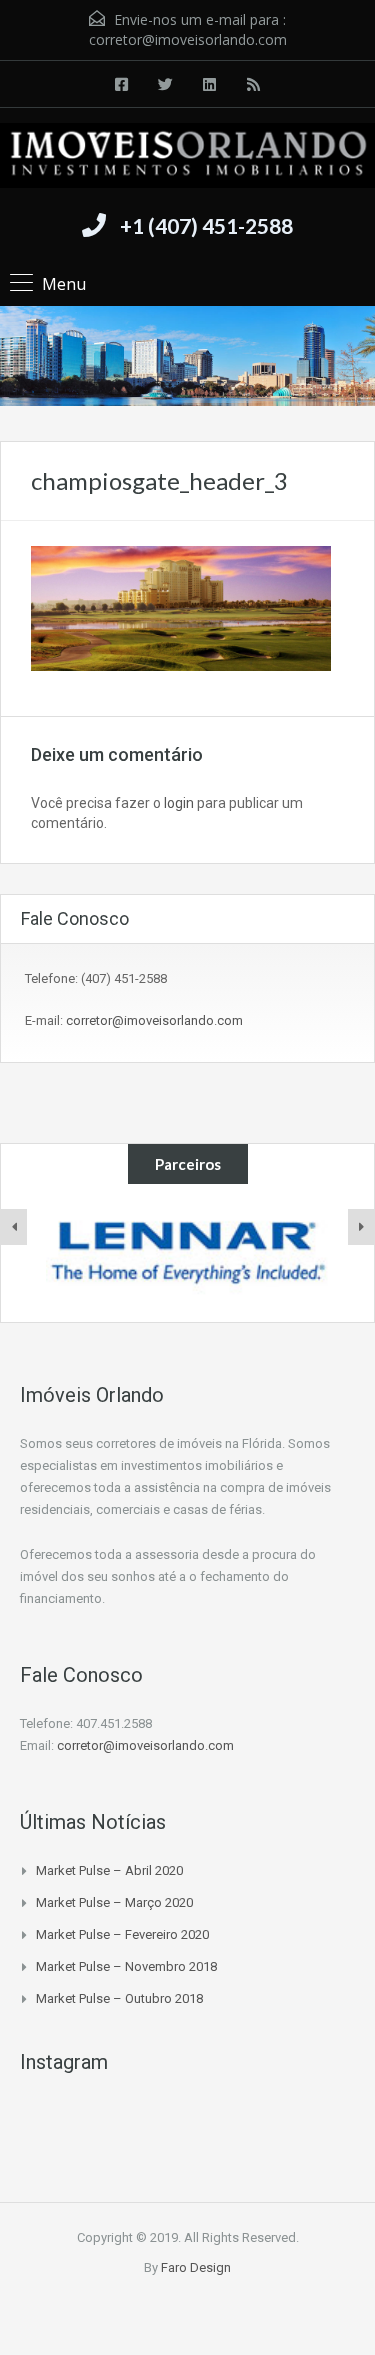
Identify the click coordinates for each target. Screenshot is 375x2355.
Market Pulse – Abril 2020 (109, 1870)
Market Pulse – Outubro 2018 (119, 1998)
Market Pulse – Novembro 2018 (126, 1966)
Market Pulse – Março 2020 (114, 1902)
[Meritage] (188, 1253)
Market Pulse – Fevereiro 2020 (122, 1934)
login (179, 803)
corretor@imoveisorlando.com (188, 39)
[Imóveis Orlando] (187, 158)
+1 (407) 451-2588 (206, 225)
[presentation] (14, 1227)
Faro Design (196, 2267)
